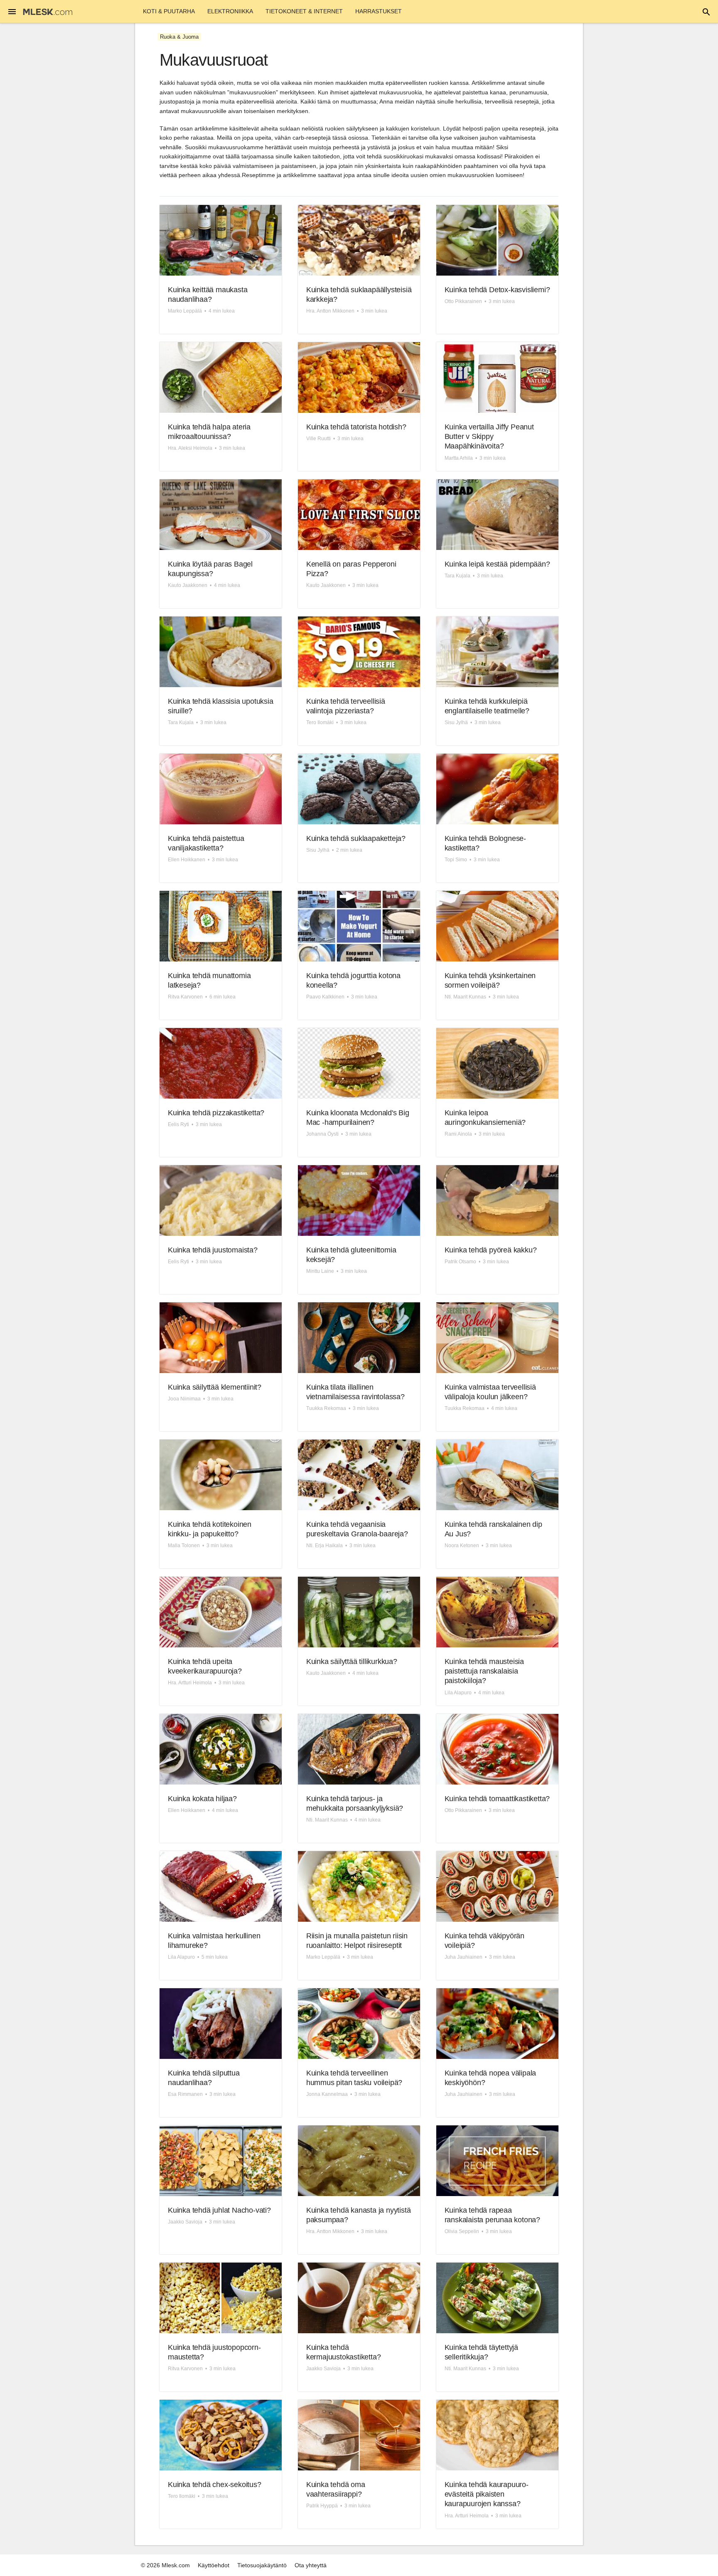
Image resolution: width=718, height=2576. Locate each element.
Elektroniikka (230, 11)
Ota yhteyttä (311, 2565)
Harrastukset (379, 11)
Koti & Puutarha (169, 11)
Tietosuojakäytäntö (262, 2565)
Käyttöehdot (214, 2565)
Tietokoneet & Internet (304, 11)
